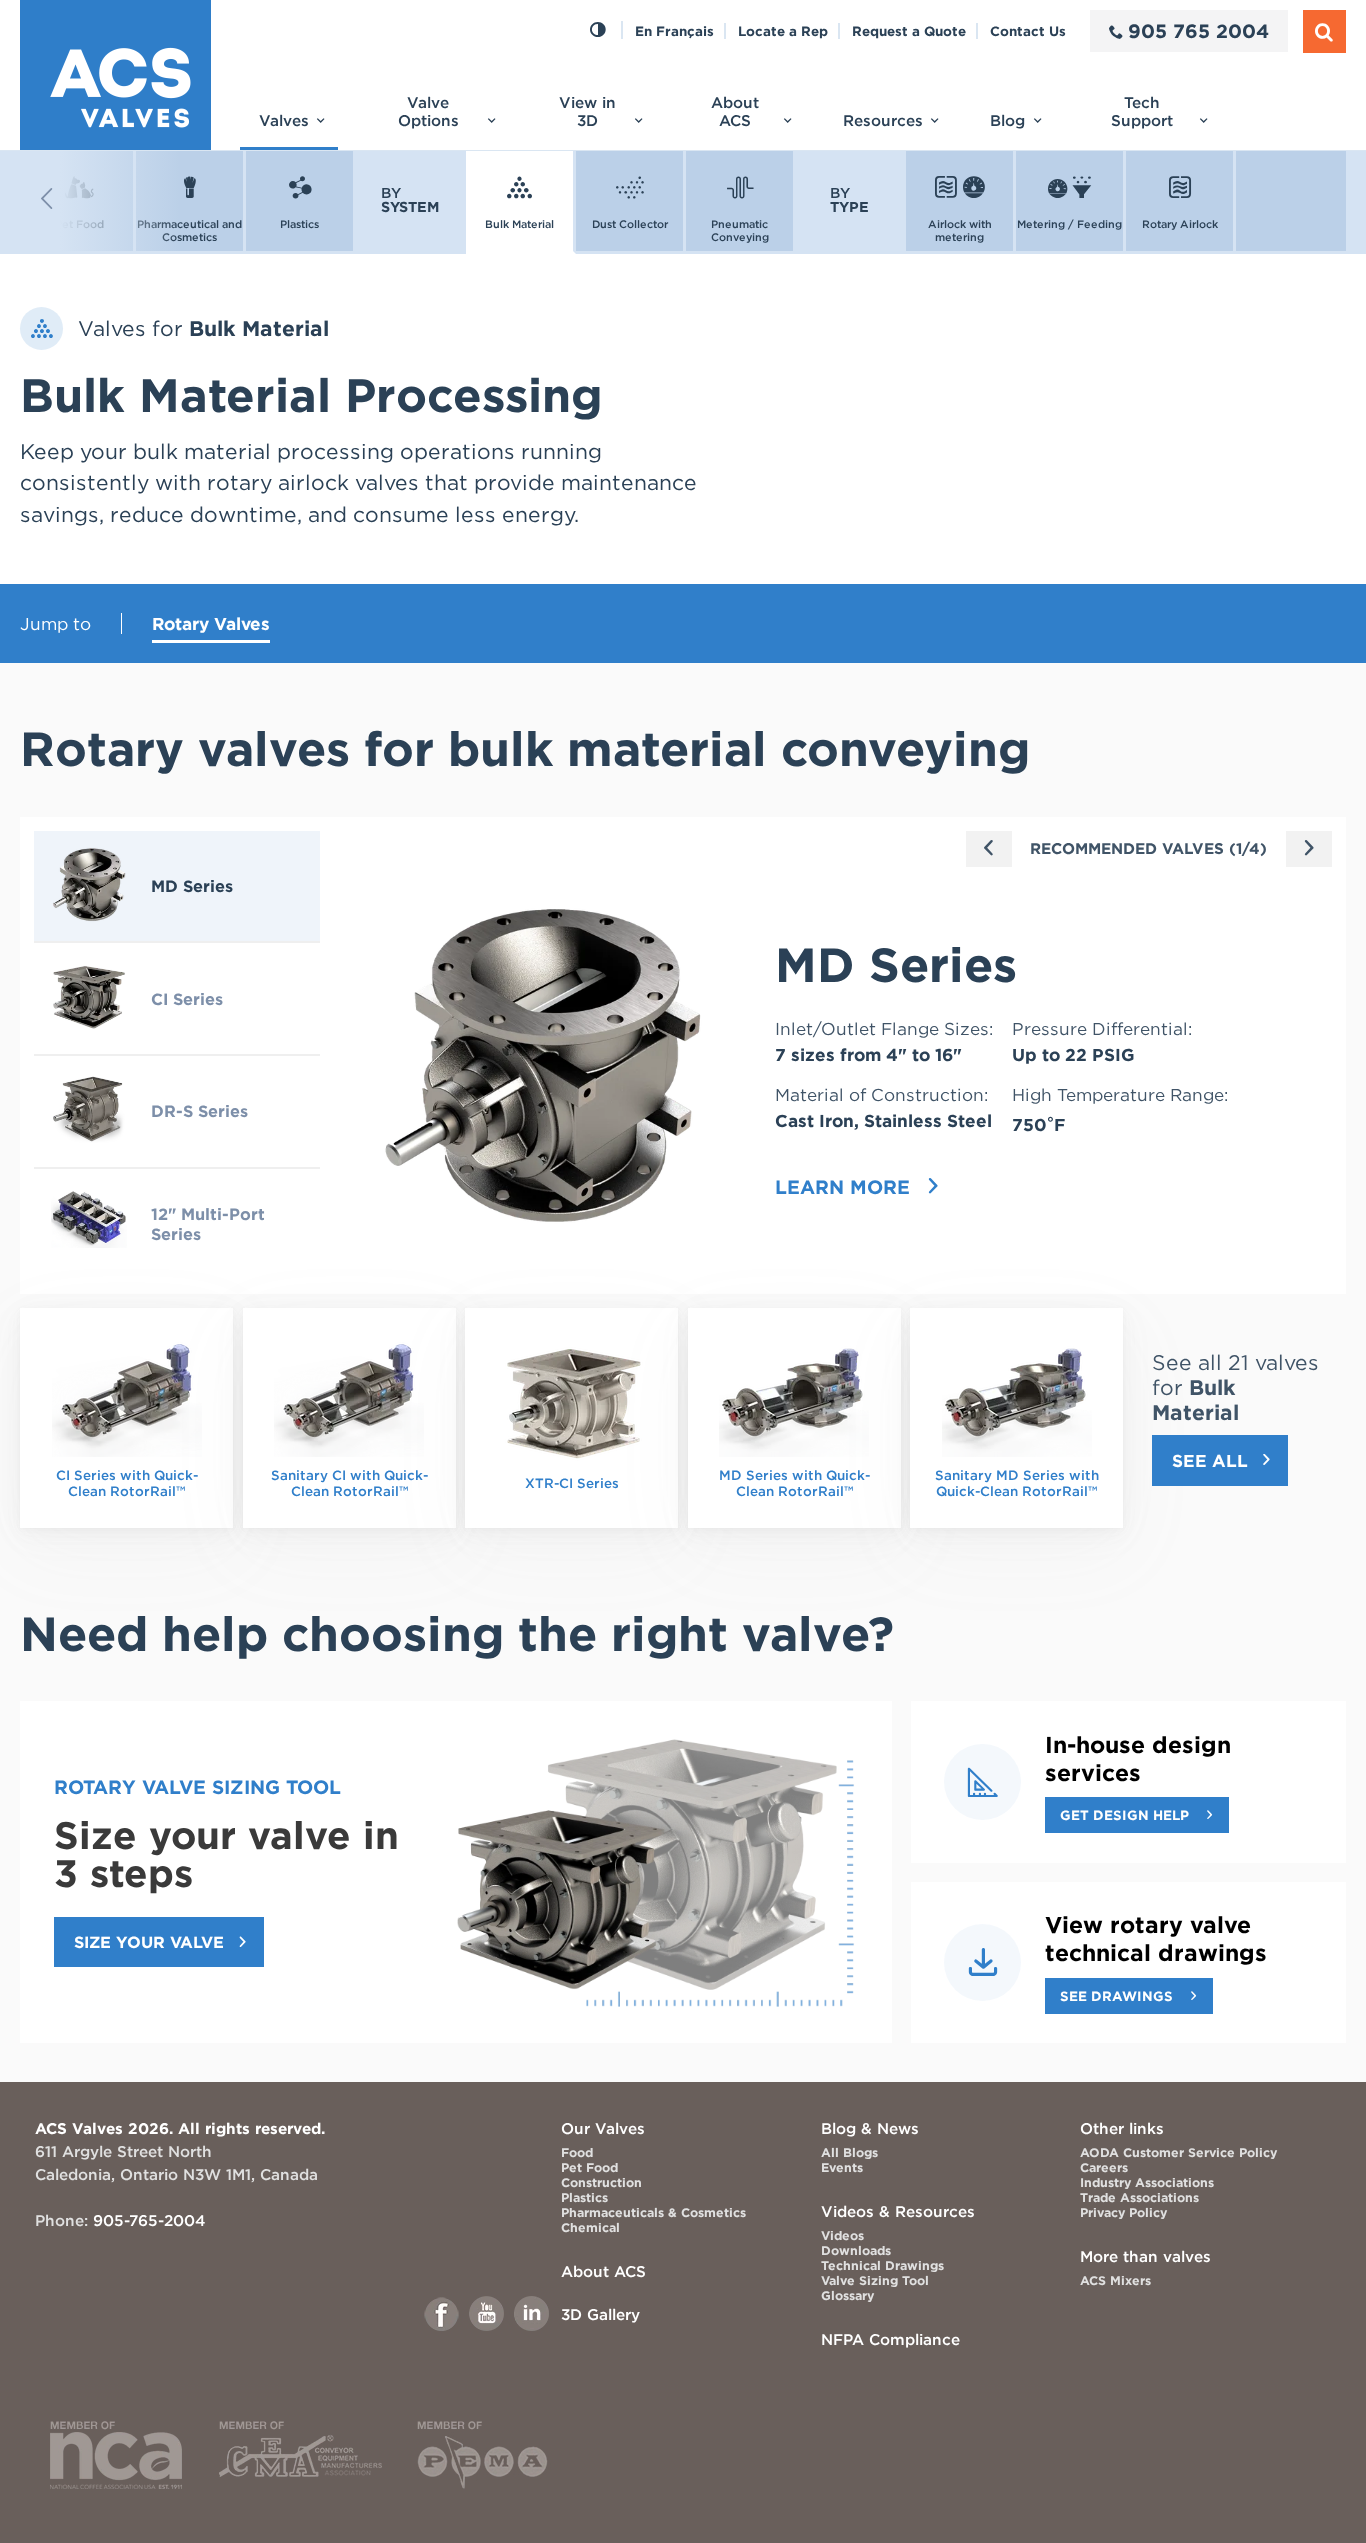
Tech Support (1142, 111)
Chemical (590, 2227)
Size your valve (149, 1942)
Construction (601, 2182)
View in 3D (587, 111)
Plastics (584, 2197)
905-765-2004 (149, 2220)
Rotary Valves (211, 623)
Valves (284, 120)
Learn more (842, 1187)
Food (577, 2152)
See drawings (1116, 1996)
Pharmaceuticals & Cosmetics (653, 2212)
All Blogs (849, 2152)
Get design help (1124, 1815)
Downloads (856, 2250)
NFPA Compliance (890, 2339)
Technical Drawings (882, 2265)
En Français (674, 31)
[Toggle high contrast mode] (597, 31)
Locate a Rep (783, 31)
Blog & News (870, 2128)
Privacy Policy (1123, 2212)
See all (1210, 1460)
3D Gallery (600, 2314)
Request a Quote (909, 31)
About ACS (735, 111)
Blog (1007, 120)
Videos (842, 2235)
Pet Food (589, 2167)
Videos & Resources (898, 2211)
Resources (883, 120)
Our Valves (603, 2128)
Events (842, 2167)
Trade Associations (1139, 2197)
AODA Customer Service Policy (1178, 2152)
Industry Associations (1147, 2182)
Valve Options (428, 111)
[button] (100, 199)
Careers (1104, 2167)
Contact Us (1028, 31)
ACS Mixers (1115, 2280)
